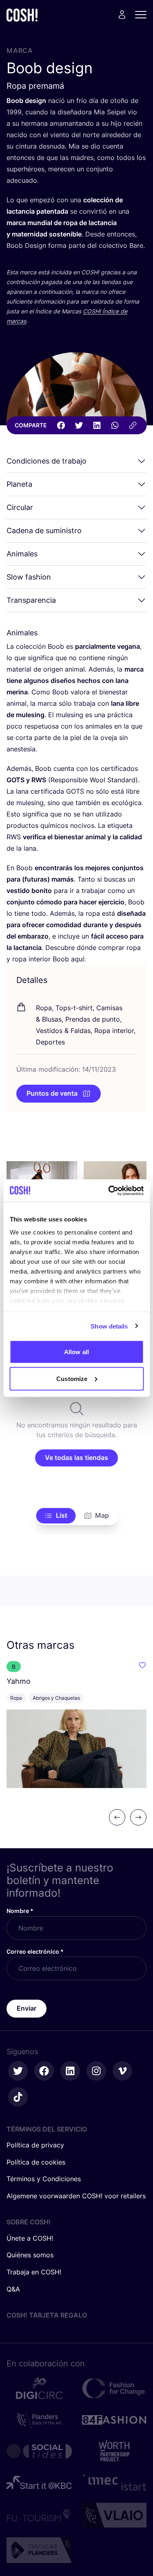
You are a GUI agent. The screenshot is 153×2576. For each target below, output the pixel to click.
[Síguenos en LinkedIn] (70, 2071)
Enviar (27, 2008)
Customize (72, 1378)
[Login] (122, 15)
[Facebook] (61, 425)
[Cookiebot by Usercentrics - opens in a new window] (109, 1191)
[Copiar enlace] (133, 425)
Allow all (76, 1352)
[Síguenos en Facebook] (44, 2071)
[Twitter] (79, 425)
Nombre (20, 1911)
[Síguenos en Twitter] (18, 2071)
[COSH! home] (22, 15)
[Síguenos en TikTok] (18, 2097)
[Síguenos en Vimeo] (122, 2071)
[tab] (56, 1516)
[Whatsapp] (115, 425)
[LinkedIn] (97, 425)
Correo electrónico (35, 1951)
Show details (109, 1326)
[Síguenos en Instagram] (96, 2071)
